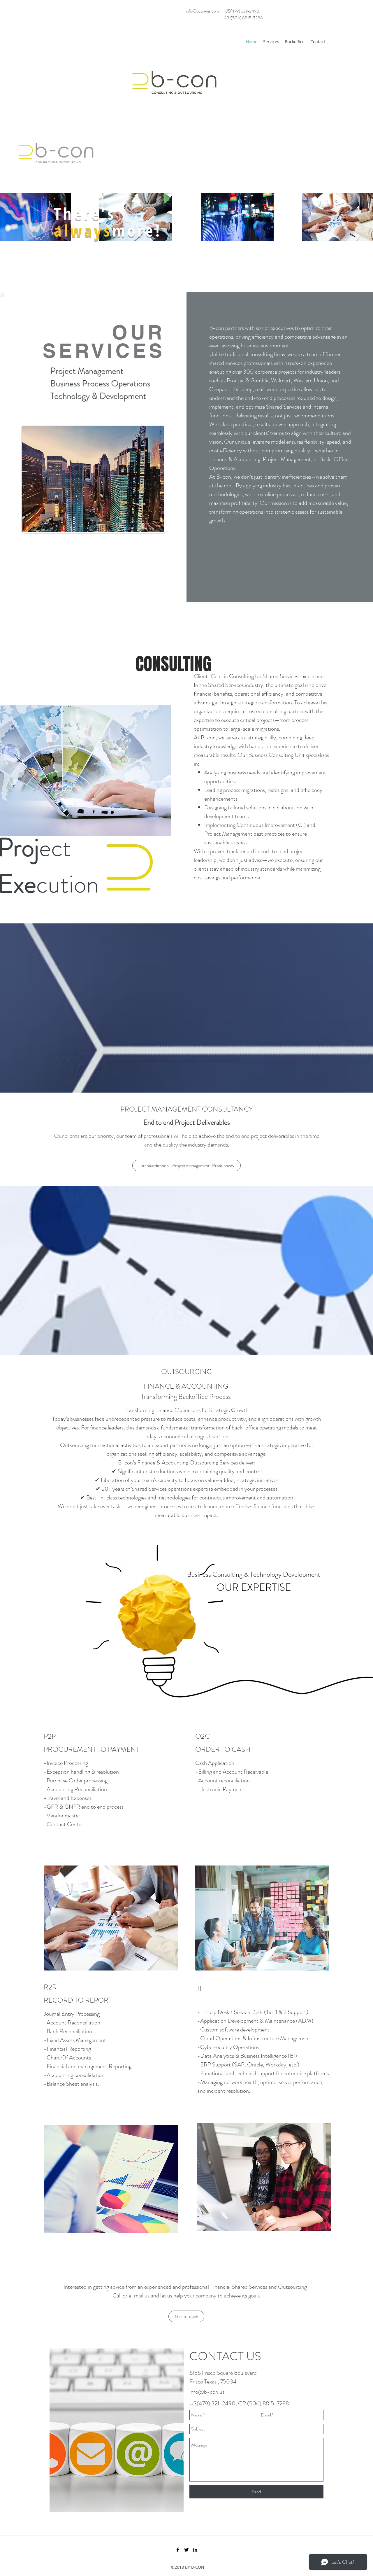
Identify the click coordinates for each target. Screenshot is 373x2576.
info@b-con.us (207, 2392)
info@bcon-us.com (202, 11)
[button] (186, 1165)
